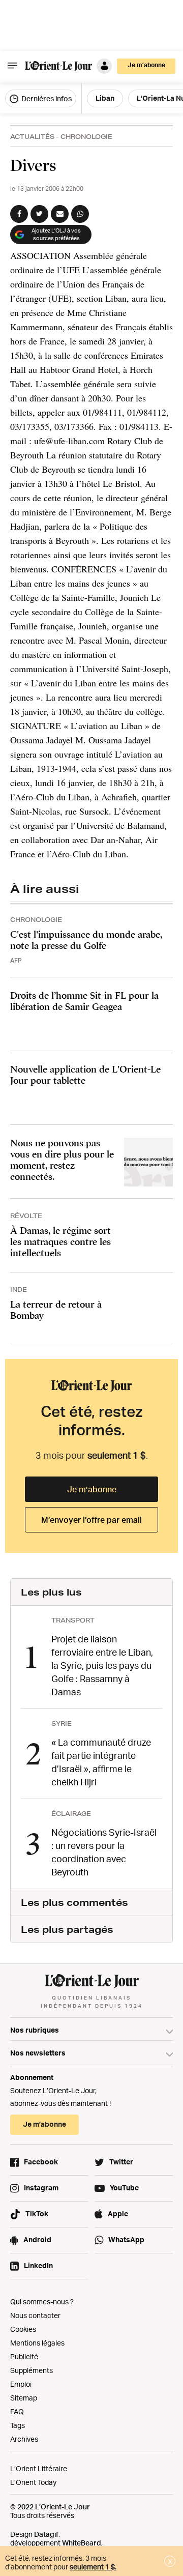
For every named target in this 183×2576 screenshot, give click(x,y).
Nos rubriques (35, 2030)
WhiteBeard (82, 2543)
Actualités (32, 137)
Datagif (46, 2534)
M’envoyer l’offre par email (91, 1520)
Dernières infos (46, 98)
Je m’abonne (92, 1489)
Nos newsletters (38, 2053)
